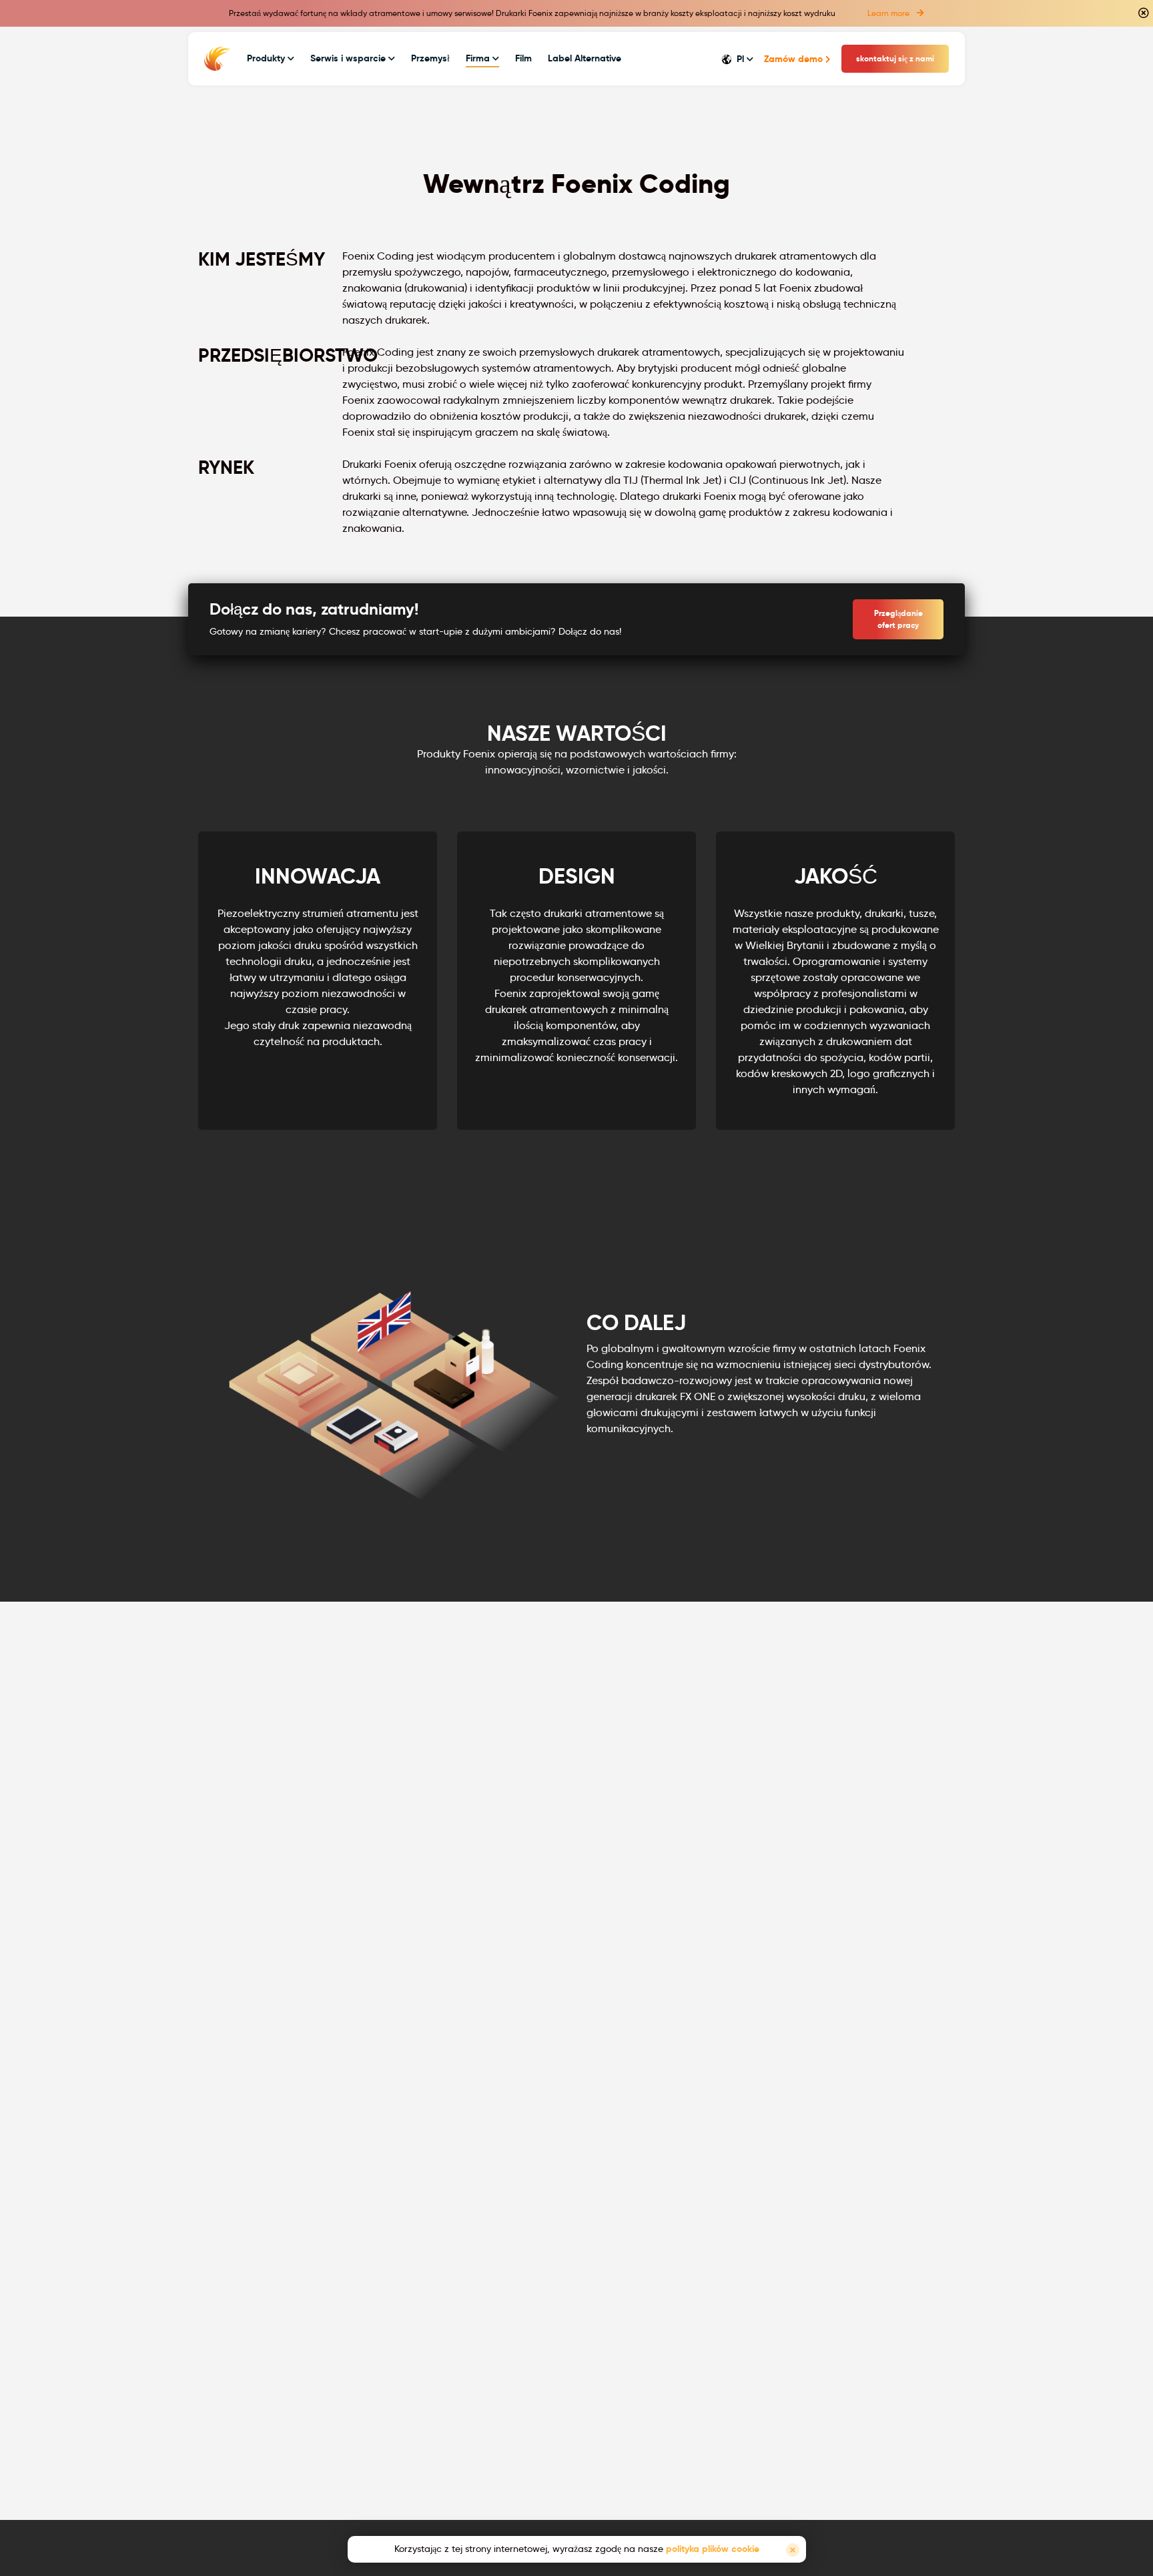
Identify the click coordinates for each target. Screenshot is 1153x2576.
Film (523, 58)
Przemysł (430, 58)
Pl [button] (740, 59)
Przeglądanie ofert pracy (898, 619)
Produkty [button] (267, 58)
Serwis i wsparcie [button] (349, 58)
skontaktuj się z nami (895, 58)
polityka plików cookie (713, 2549)
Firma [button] (479, 58)
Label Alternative (585, 58)
